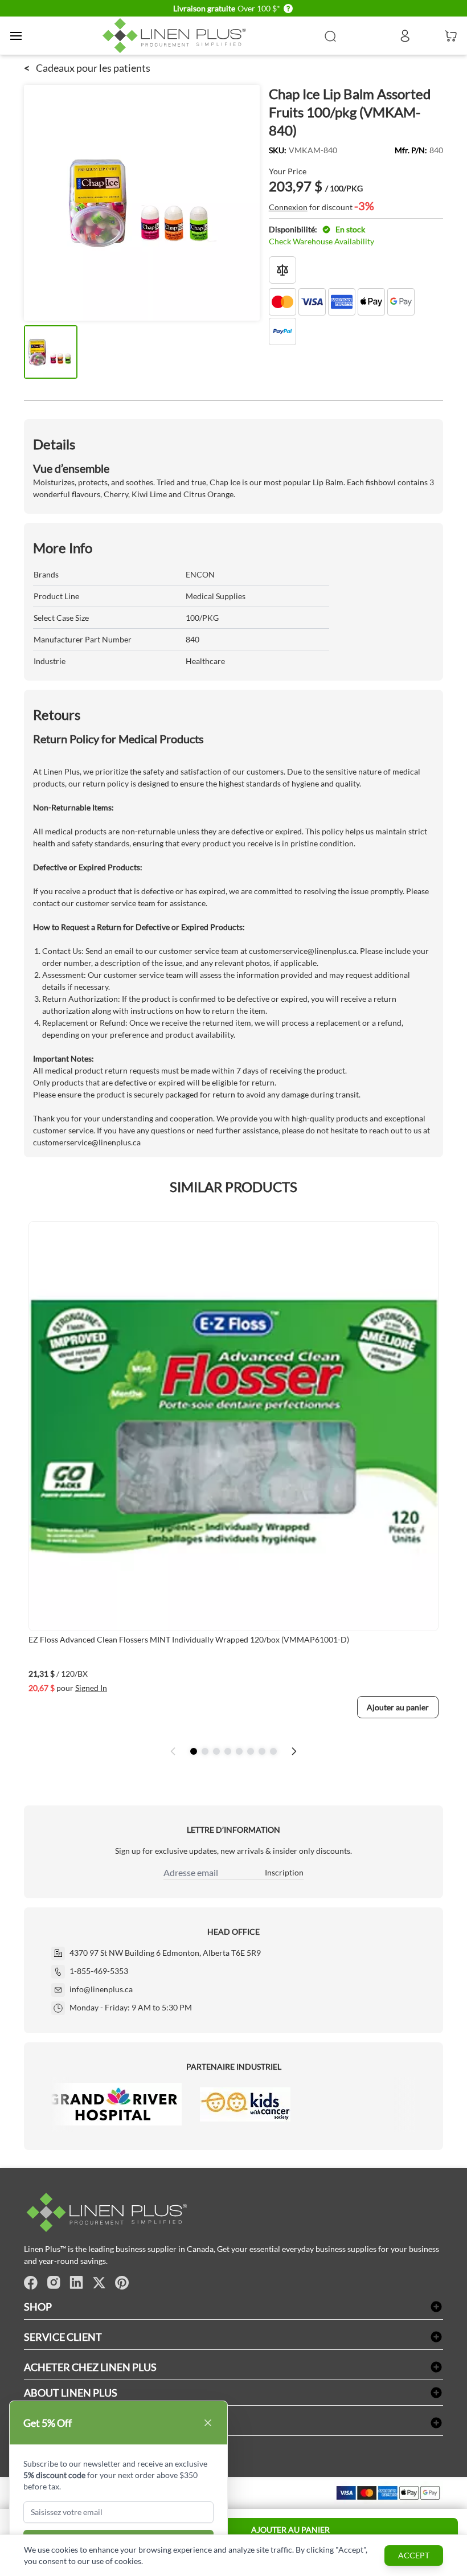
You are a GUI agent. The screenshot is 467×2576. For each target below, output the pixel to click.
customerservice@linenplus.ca (303, 951)
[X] (99, 2283)
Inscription (284, 1872)
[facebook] (31, 2283)
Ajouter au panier (290, 2530)
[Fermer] (208, 2423)
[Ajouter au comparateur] (282, 270)
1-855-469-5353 (99, 1971)
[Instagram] (54, 2283)
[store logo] (177, 36)
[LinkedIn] (76, 2283)
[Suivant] (294, 1751)
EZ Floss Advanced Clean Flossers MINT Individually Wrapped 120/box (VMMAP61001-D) (189, 1639)
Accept (414, 2555)
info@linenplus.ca (101, 1989)
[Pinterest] (122, 2283)
